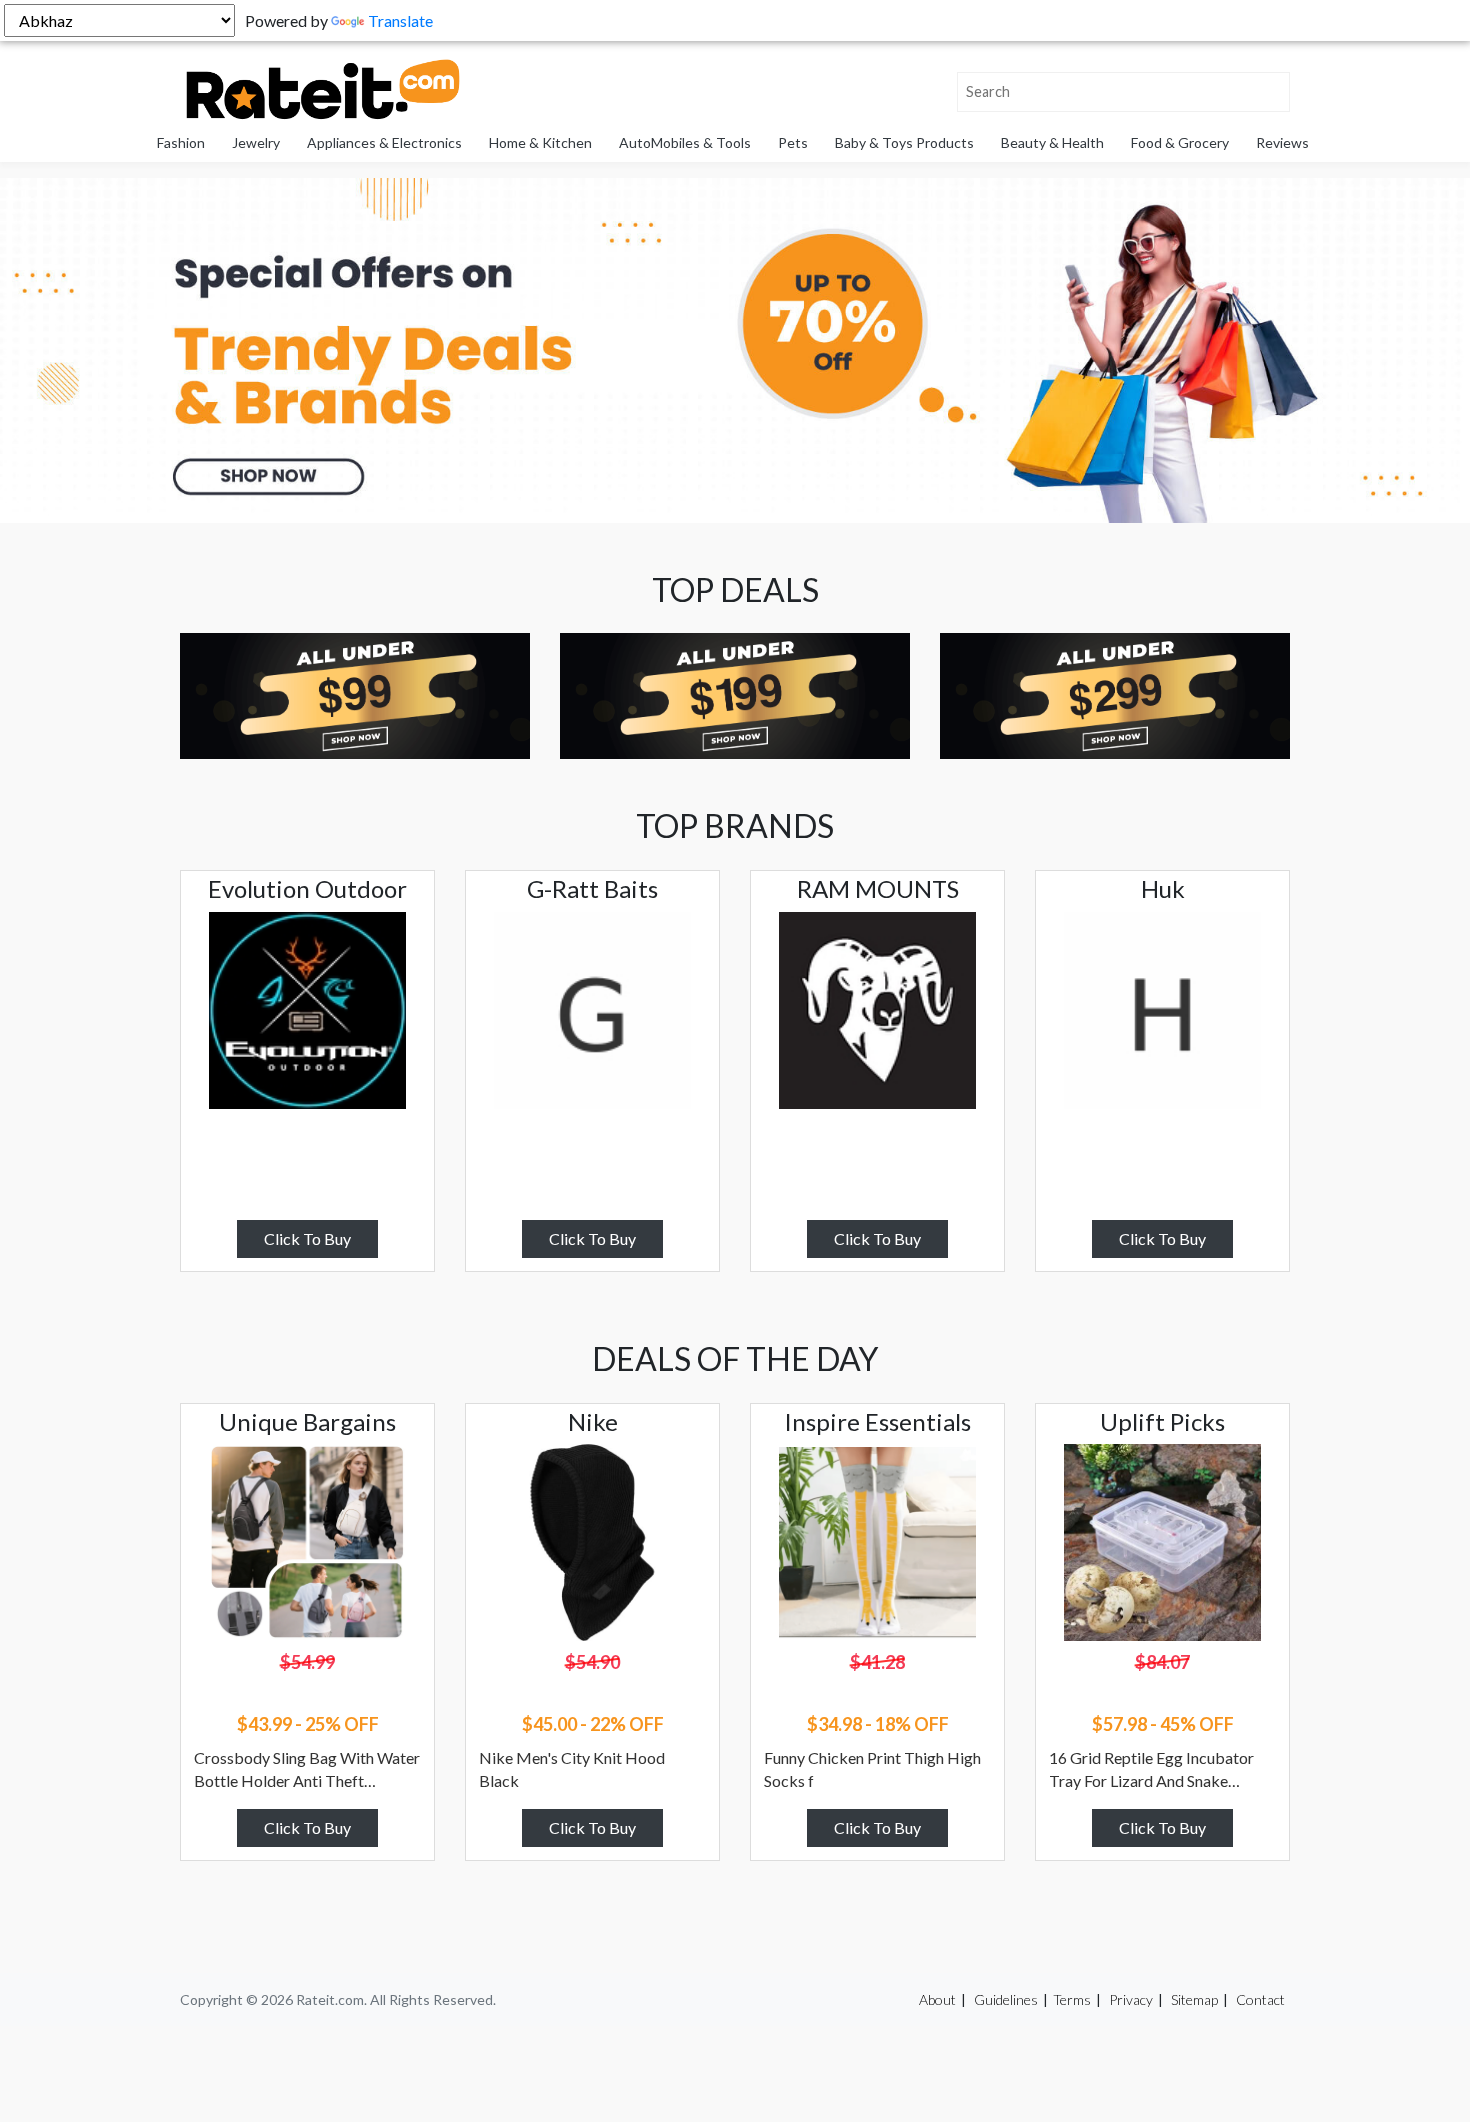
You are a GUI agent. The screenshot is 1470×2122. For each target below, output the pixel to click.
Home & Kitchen (540, 142)
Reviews (1282, 142)
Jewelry (256, 142)
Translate (400, 20)
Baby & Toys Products (904, 142)
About (937, 1999)
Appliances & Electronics (384, 142)
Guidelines (1006, 1999)
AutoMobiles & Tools (685, 142)
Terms (1072, 1999)
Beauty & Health (1052, 142)
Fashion (181, 142)
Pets (793, 142)
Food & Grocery (1180, 142)
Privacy (1131, 1999)
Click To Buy (307, 1238)
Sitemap (1194, 1999)
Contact (1260, 1999)
